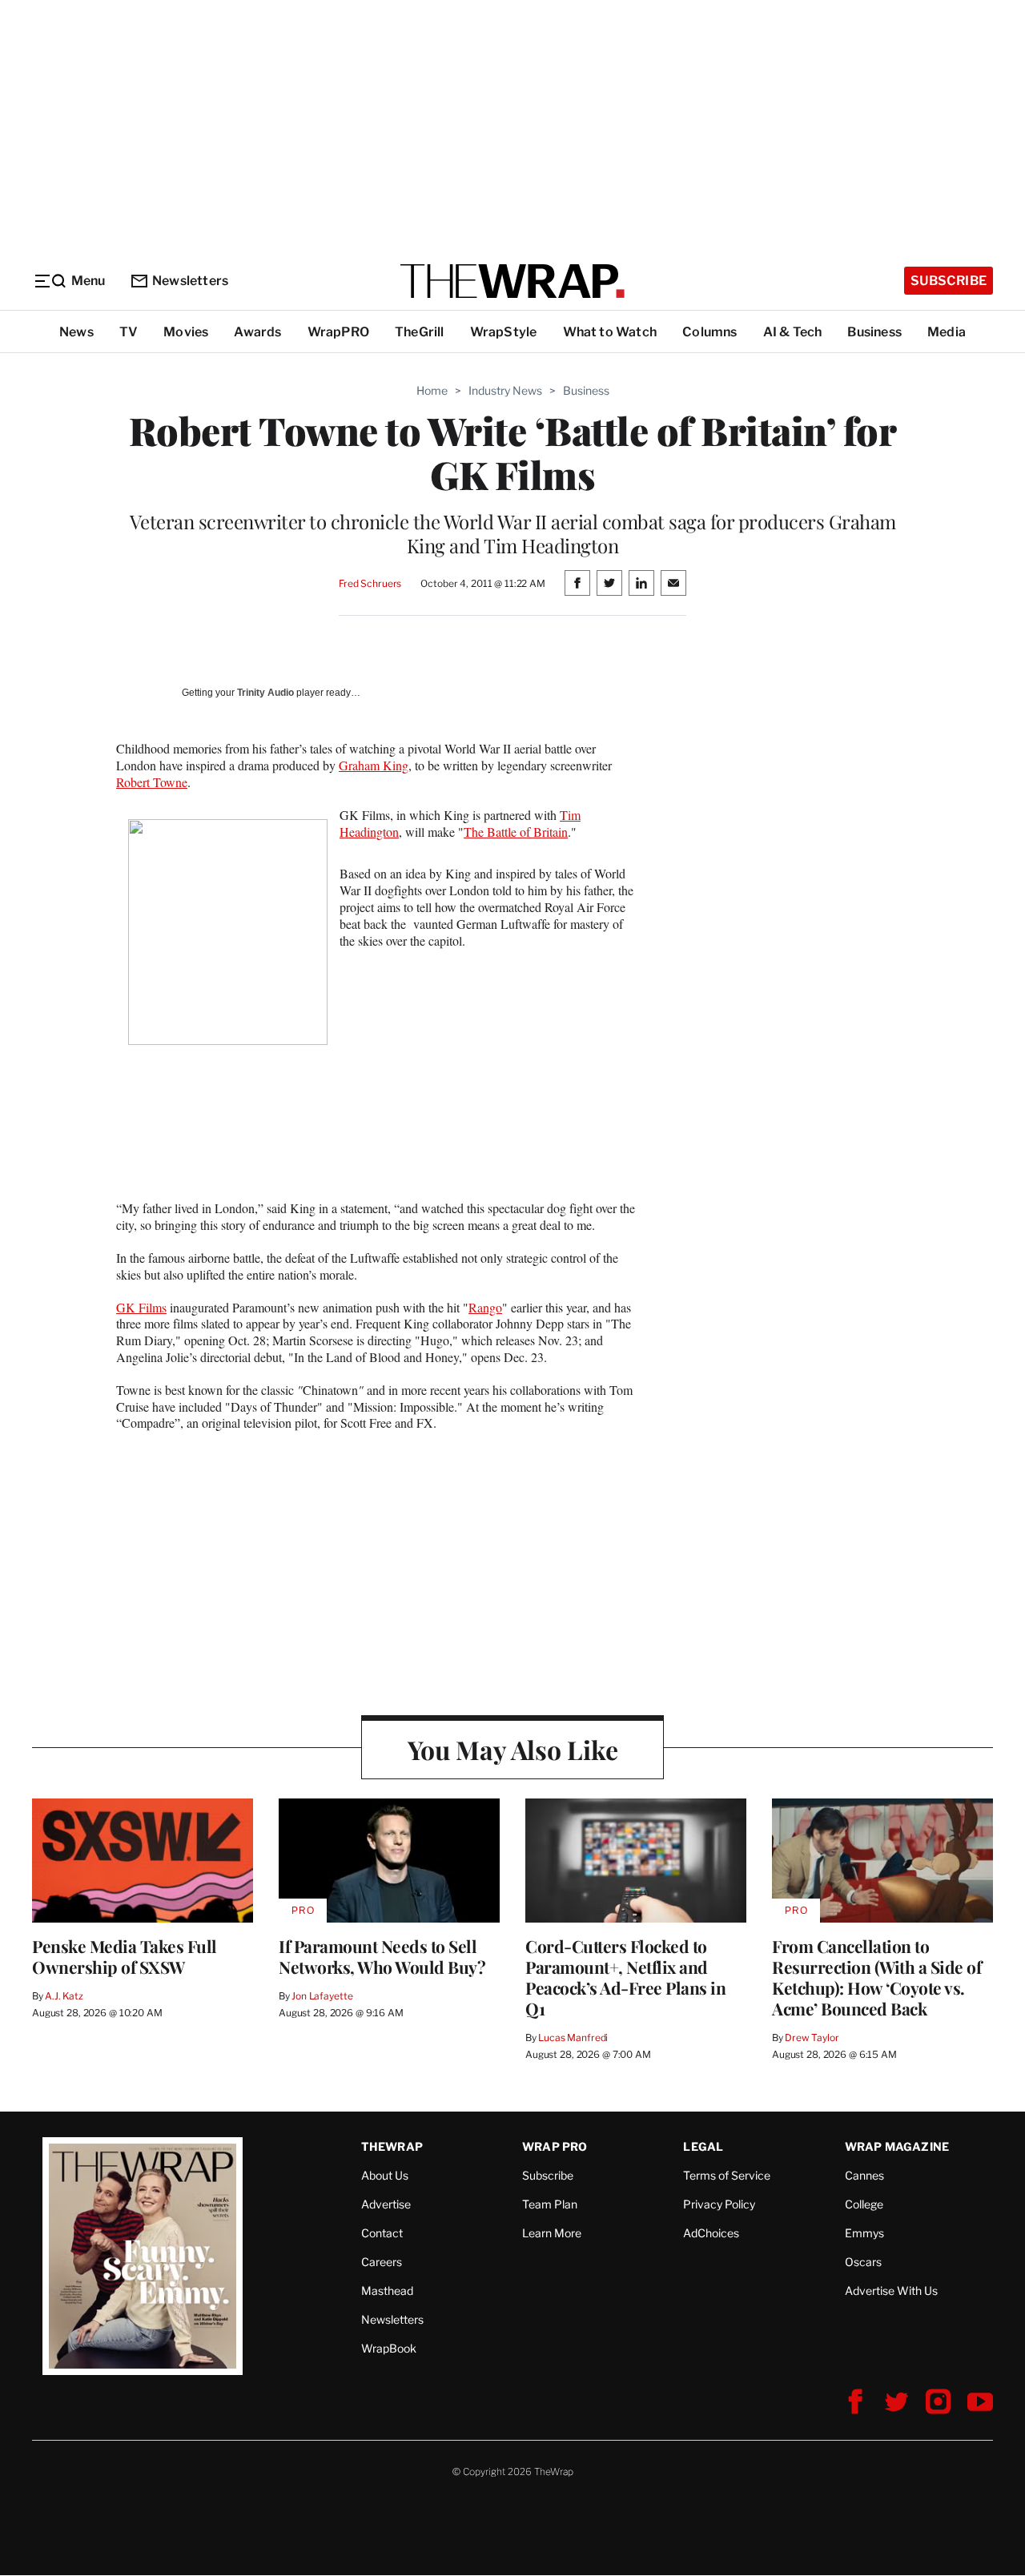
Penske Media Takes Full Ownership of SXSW (125, 1956)
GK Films (141, 1307)
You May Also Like (513, 1749)
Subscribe (949, 281)
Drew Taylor (812, 2037)
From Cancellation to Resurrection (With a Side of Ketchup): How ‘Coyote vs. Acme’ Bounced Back (876, 1977)
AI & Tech (793, 332)
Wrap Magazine (897, 2146)
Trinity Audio (265, 693)
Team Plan (550, 2204)
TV (129, 332)
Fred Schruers (370, 583)
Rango (485, 1307)
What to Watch (610, 332)
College (864, 2204)
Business (874, 332)
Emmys (864, 2233)
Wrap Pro (555, 2146)
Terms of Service (727, 2175)
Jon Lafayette (322, 1996)
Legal (703, 2146)
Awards (257, 332)
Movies (186, 332)
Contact (382, 2233)
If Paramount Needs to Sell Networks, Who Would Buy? (382, 1956)
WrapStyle (504, 332)
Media (947, 332)
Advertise (386, 2204)
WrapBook (389, 2348)
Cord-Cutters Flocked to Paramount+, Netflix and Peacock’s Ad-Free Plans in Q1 (625, 1977)
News (76, 332)
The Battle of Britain (516, 832)
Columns (709, 332)
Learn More (552, 2233)
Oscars (863, 2262)
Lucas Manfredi (573, 2037)
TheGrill (420, 332)
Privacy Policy (719, 2204)
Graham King (374, 765)
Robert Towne (152, 782)
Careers (382, 2262)
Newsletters (190, 281)
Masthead (387, 2291)
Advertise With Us (891, 2291)
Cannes (864, 2175)
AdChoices (711, 2233)
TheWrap (392, 2146)
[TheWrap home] (512, 281)
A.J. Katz (64, 1996)
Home (432, 390)
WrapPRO (338, 332)
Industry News (505, 390)
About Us (385, 2175)
